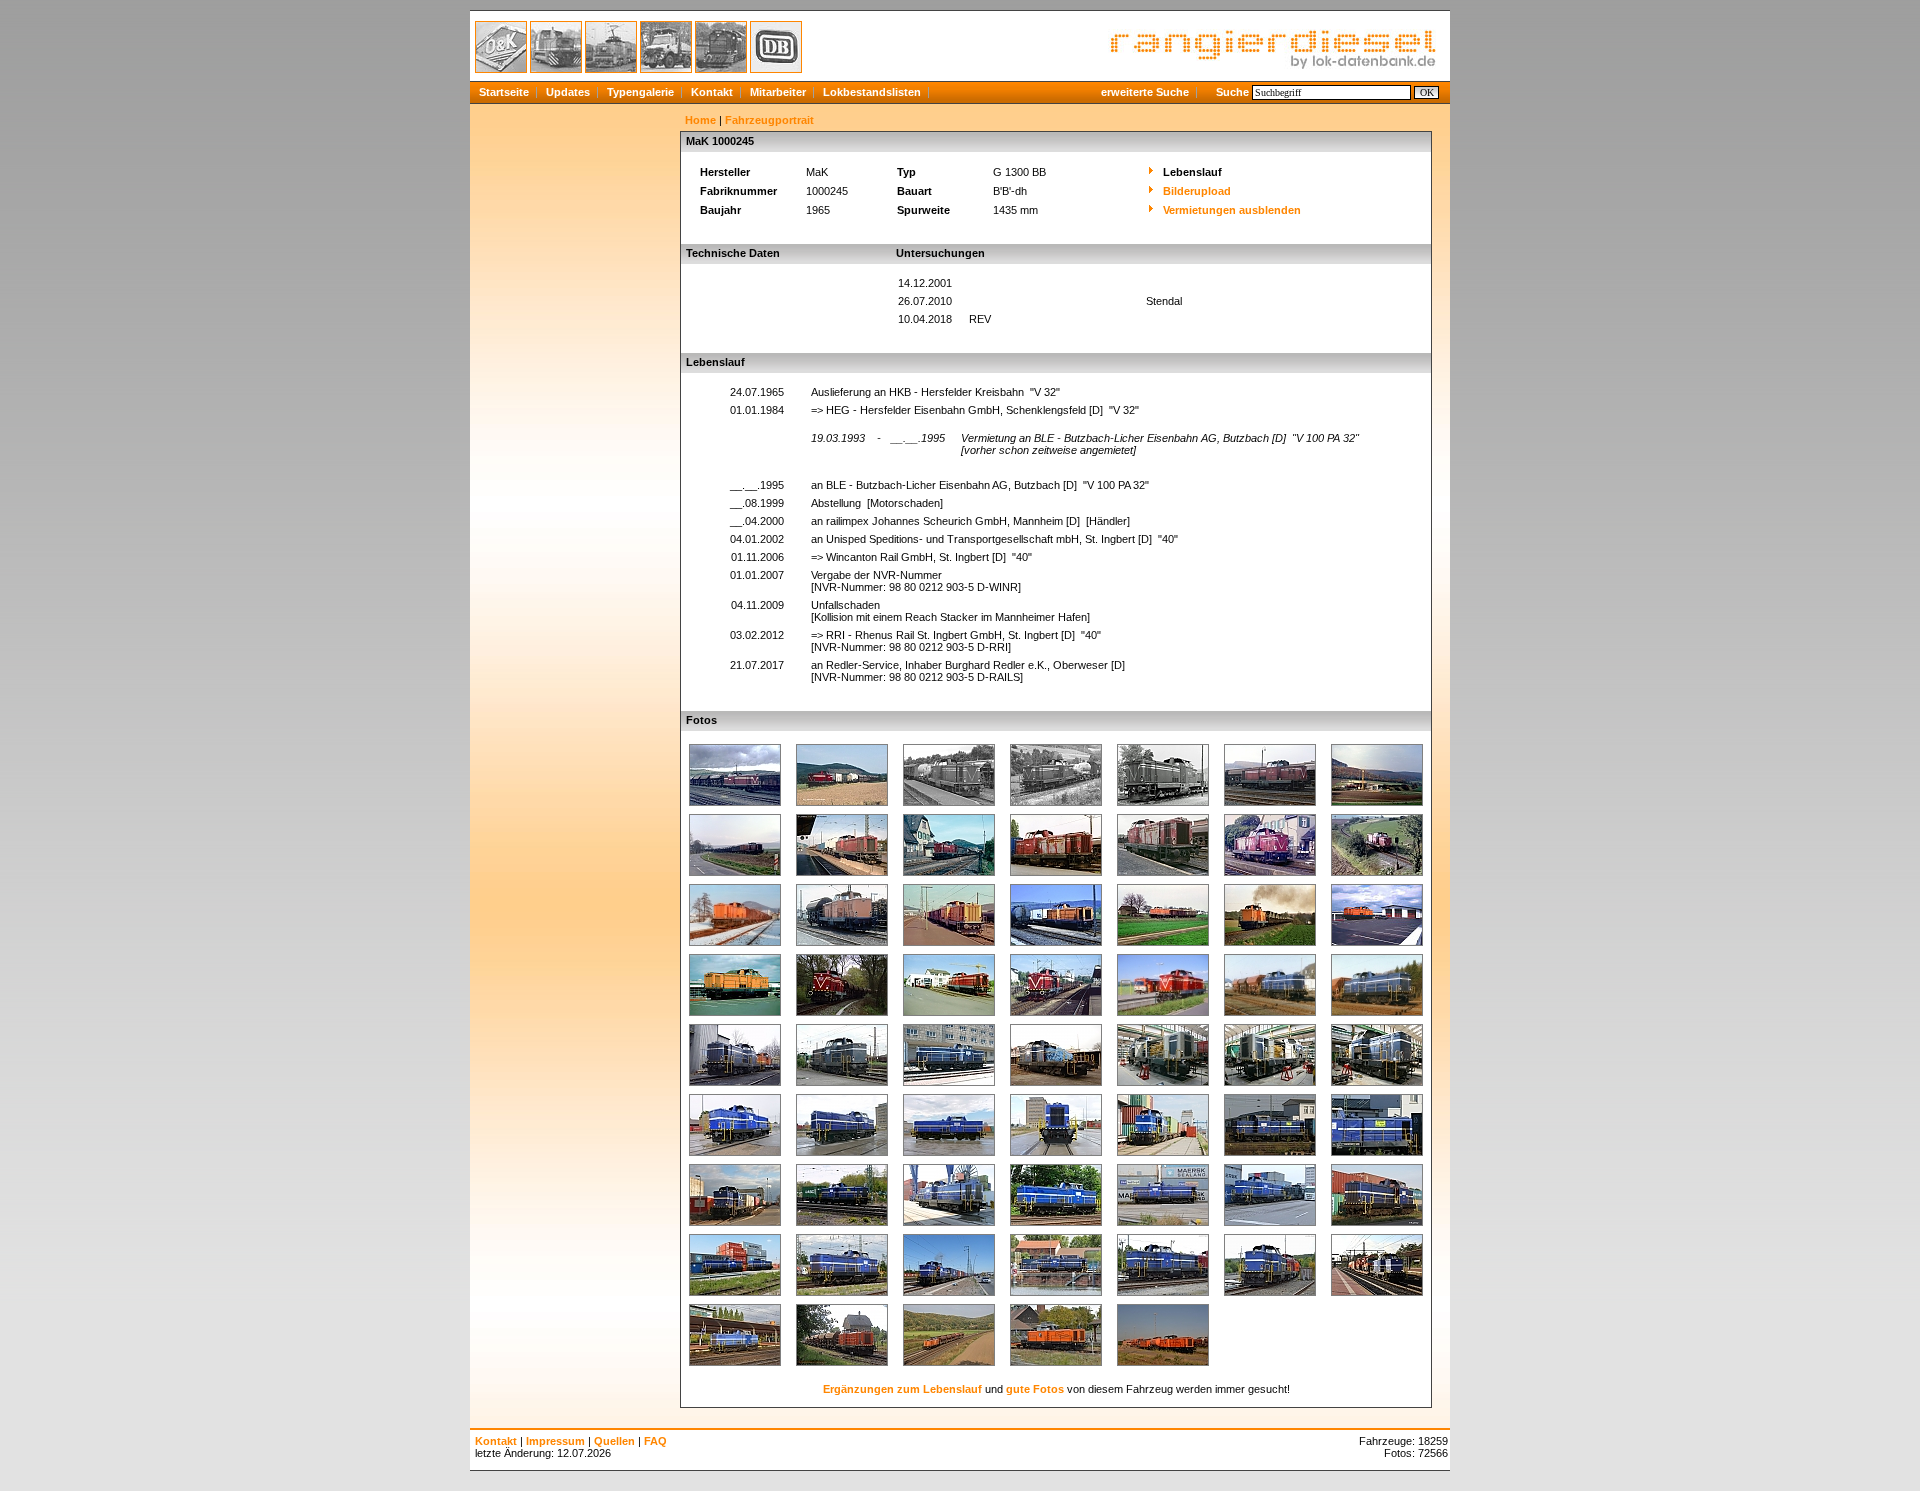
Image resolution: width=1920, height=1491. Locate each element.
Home (700, 120)
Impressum (555, 1441)
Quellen (614, 1441)
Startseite (504, 92)
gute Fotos (1035, 1389)
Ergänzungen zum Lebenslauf (902, 1389)
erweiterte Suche (1145, 92)
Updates (568, 92)
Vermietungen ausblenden (1232, 210)
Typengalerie (640, 92)
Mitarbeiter (778, 92)
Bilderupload (1197, 191)
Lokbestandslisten (872, 92)
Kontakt (712, 92)
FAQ (655, 1441)
